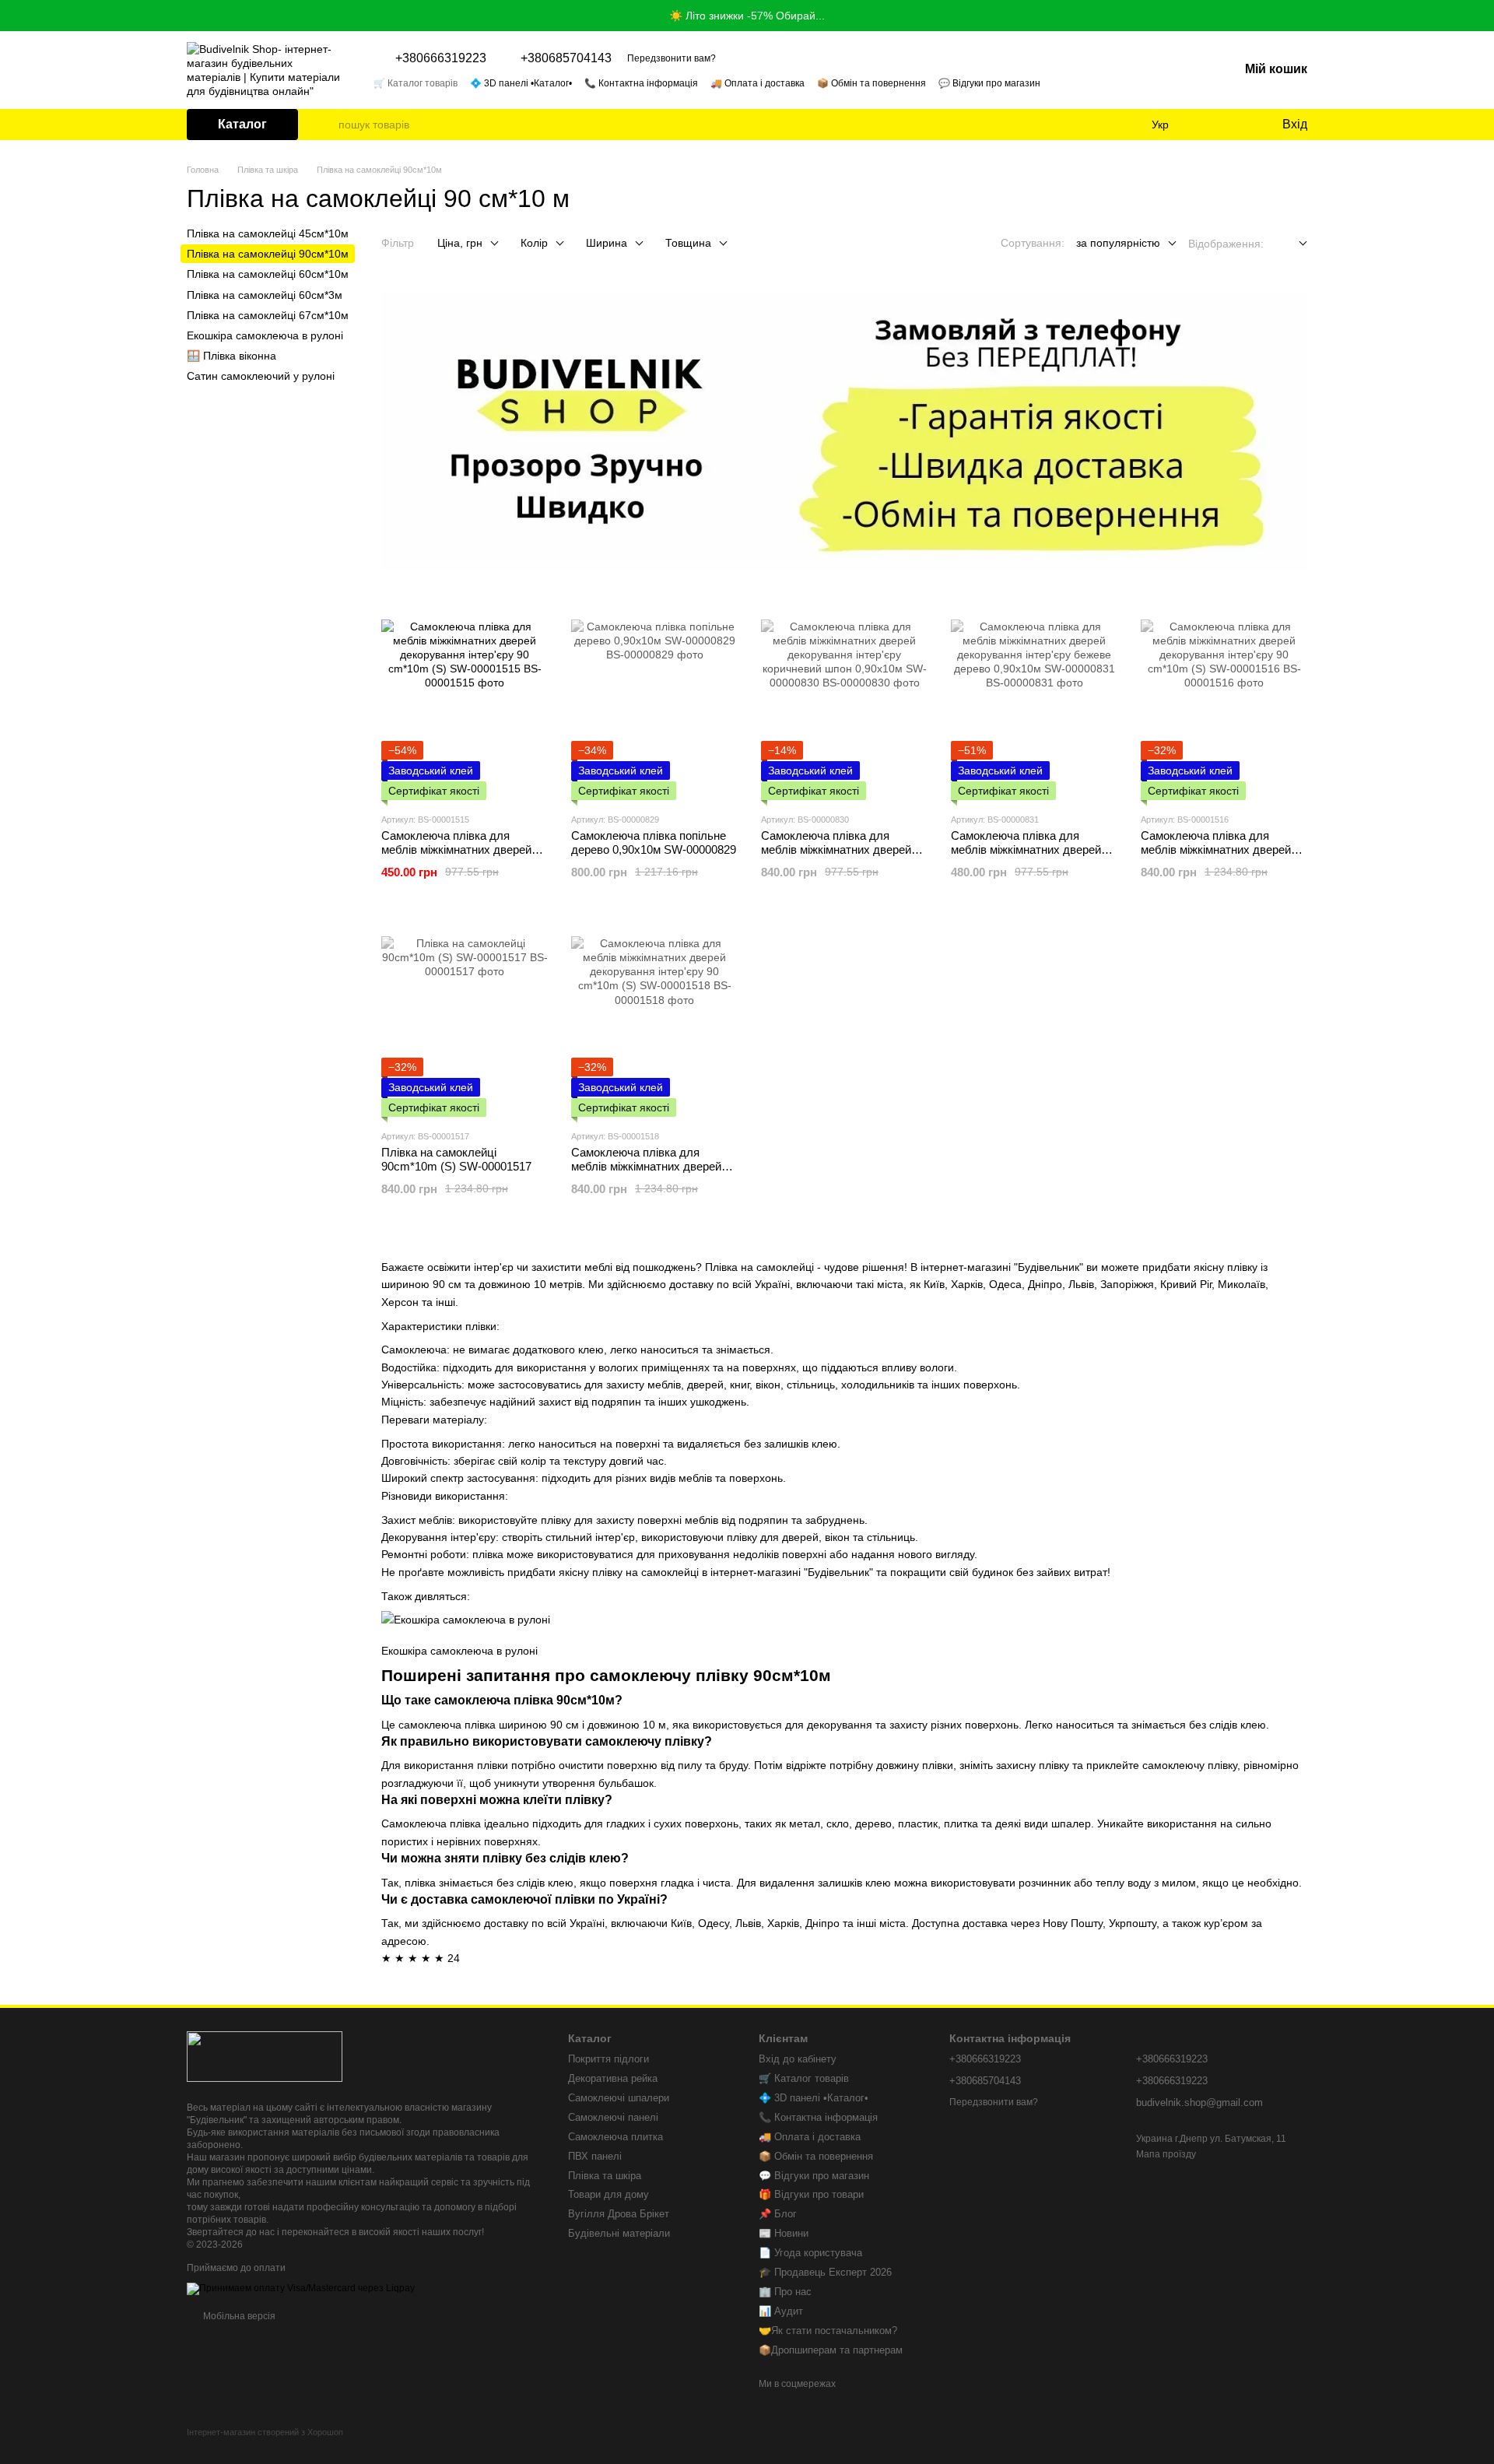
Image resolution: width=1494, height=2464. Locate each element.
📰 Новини (784, 2233)
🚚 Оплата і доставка (758, 83)
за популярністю (1118, 243)
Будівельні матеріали (619, 2233)
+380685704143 (566, 58)
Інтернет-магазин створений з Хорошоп (265, 2432)
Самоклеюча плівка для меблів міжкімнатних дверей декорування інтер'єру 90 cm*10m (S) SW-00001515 (456, 856)
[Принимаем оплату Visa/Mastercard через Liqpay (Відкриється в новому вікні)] (301, 2288)
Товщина (688, 243)
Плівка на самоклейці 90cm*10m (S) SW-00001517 (456, 1159)
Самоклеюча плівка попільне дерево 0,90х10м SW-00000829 (654, 842)
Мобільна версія (238, 2316)
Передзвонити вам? (672, 58)
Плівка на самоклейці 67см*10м (268, 315)
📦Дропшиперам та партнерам (831, 2350)
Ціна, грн (460, 243)
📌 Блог (778, 2214)
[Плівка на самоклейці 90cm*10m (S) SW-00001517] (465, 1020)
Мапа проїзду (1166, 2154)
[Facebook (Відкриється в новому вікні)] (1158, 82)
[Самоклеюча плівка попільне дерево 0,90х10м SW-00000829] (654, 703)
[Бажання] (1237, 125)
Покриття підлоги (608, 2059)
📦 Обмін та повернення (871, 83)
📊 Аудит (781, 2311)
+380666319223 (441, 58)
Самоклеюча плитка (615, 2137)
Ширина (607, 243)
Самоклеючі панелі (613, 2117)
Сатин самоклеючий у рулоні (261, 376)
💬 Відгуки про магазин (989, 83)
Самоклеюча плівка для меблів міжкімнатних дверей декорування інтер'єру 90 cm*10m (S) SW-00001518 (646, 1173)
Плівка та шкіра (605, 2176)
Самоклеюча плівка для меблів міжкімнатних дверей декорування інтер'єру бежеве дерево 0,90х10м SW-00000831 (1033, 856)
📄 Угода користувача (810, 2253)
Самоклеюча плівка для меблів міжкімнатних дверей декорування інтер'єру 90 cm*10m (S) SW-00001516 (1216, 856)
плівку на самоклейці (645, 1572)
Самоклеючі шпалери (619, 2098)
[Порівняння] (1206, 125)
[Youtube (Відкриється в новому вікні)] (1177, 82)
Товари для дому (608, 2194)
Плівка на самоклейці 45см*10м (268, 233)
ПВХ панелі (595, 2156)
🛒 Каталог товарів (416, 83)
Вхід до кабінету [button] (798, 2059)
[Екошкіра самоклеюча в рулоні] (466, 1622)
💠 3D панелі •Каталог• (521, 83)
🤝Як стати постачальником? (828, 2331)
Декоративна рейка (613, 2078)
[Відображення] (1291, 244)
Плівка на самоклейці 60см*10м (268, 274)
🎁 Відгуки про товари (811, 2194)
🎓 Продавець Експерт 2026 (825, 2272)
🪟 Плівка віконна (231, 356)
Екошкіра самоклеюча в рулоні (459, 1651)
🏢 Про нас (785, 2292)
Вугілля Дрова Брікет (619, 2214)
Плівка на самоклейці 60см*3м (265, 294)
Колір (534, 243)
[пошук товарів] (326, 125)
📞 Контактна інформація (641, 83)
